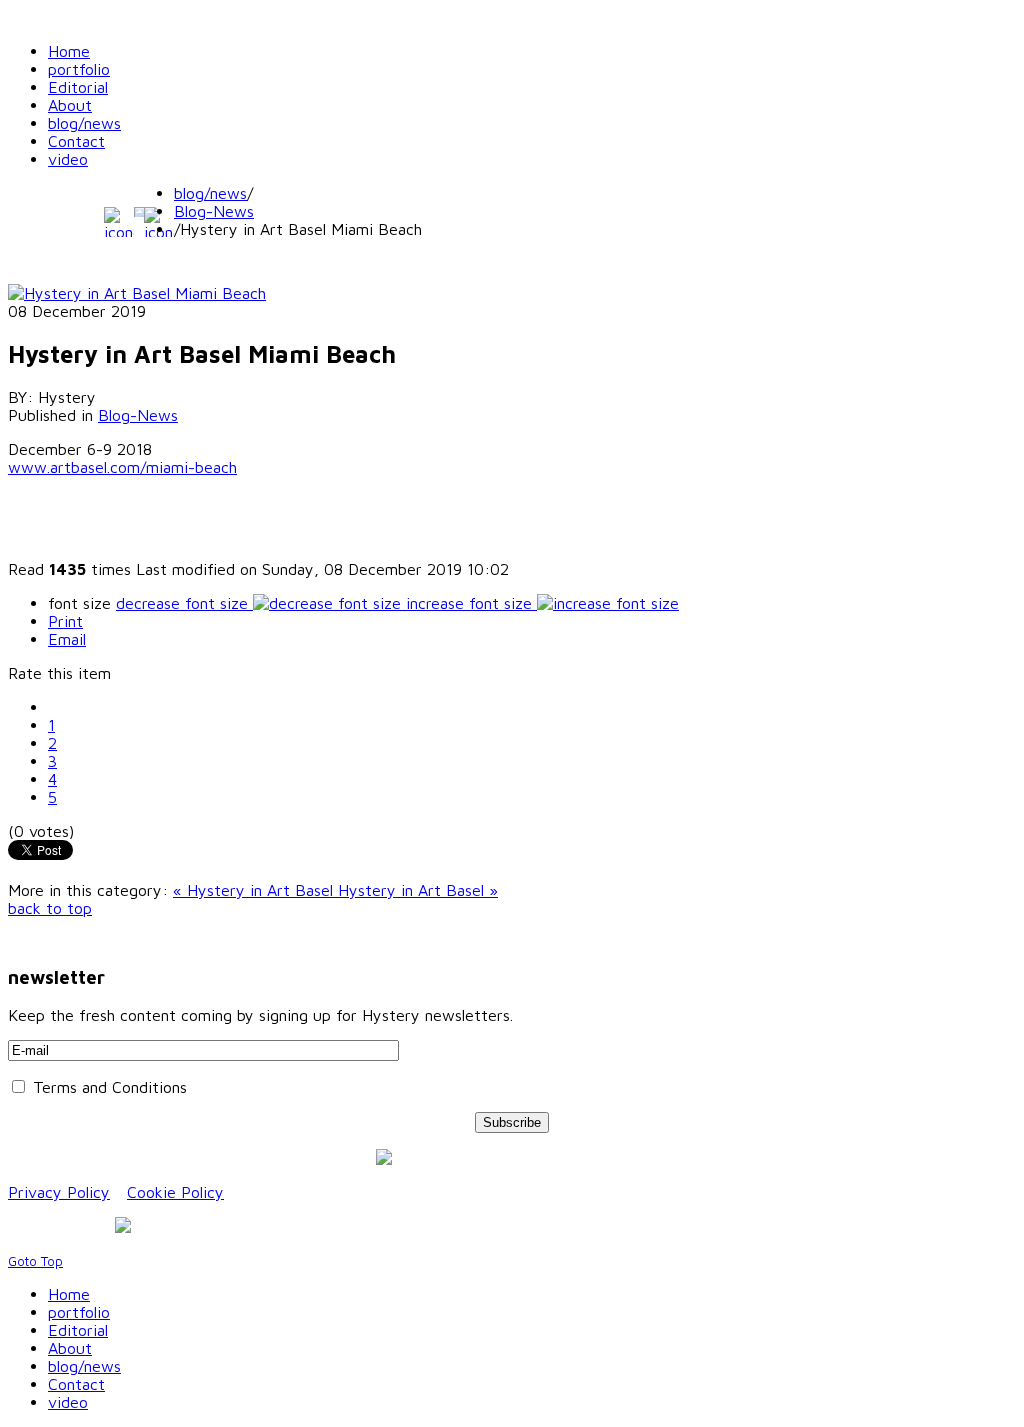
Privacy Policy (59, 1192)
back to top (50, 908)
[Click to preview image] (137, 293)
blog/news (210, 193)
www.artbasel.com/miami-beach (122, 467)
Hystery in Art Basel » (418, 890)
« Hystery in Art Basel (255, 890)
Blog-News (214, 211)
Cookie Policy (175, 1192)
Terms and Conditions (107, 1087)
